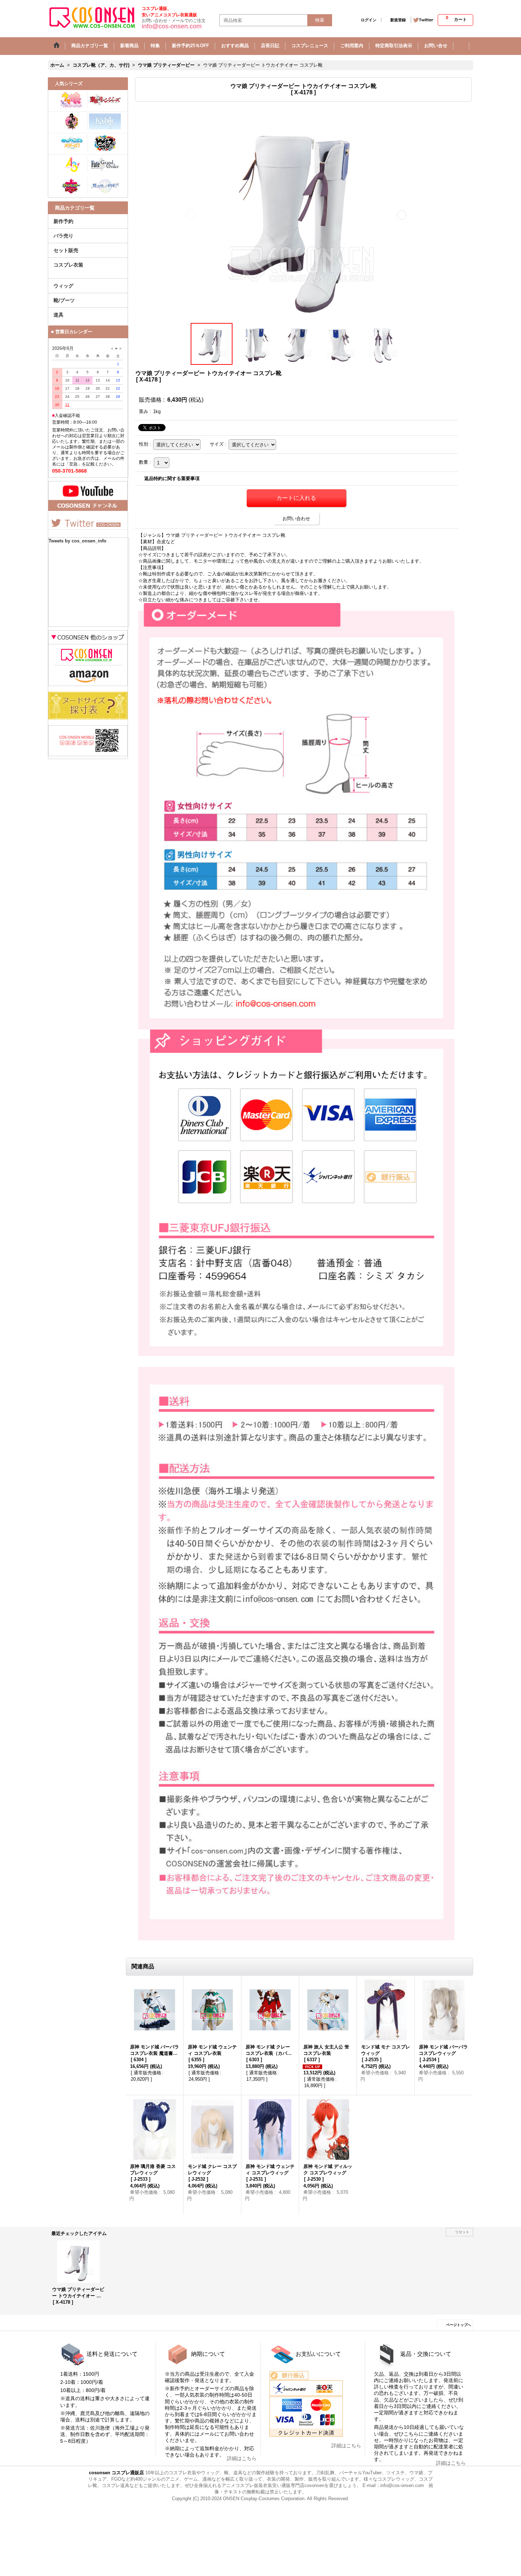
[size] (88, 718)
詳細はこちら (242, 2458)
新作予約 (63, 221)
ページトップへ (459, 2325)
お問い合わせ (296, 518)
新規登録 (398, 20)
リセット (462, 2232)
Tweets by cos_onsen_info (77, 541)
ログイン (369, 20)
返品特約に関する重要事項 (172, 478)
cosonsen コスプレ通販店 (116, 2473)
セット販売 (66, 250)
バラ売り (63, 236)
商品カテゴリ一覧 (75, 208)
